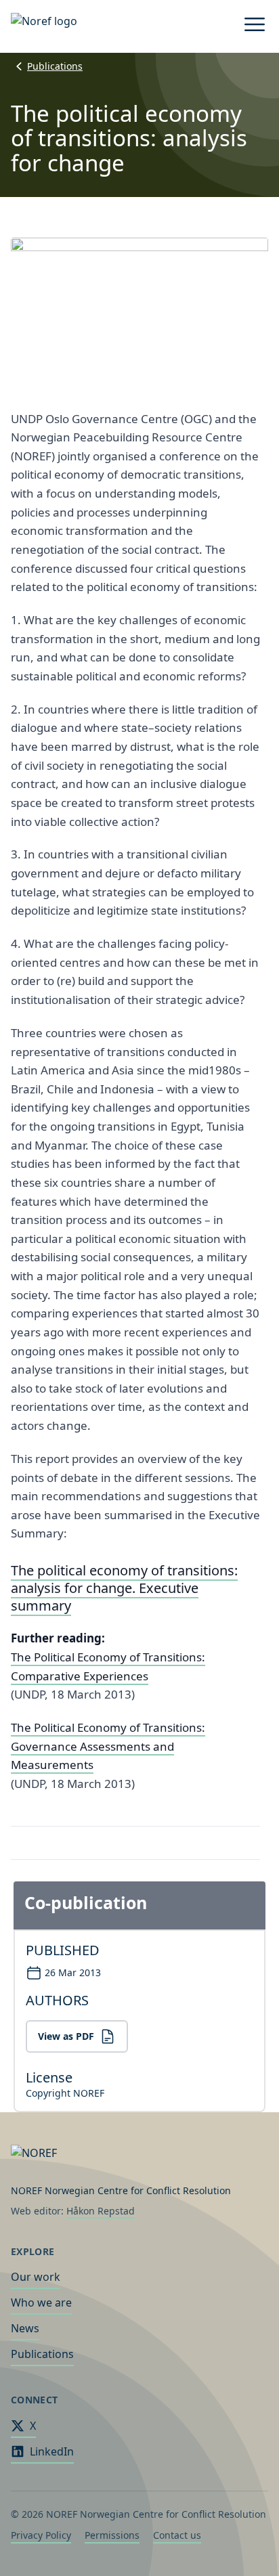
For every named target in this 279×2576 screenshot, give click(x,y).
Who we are (41, 2302)
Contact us (177, 2535)
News (25, 2328)
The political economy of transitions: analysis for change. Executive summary (124, 1588)
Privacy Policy (41, 2535)
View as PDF (66, 2036)
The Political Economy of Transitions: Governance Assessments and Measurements (108, 1746)
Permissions (112, 2535)
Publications (55, 66)
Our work (36, 2277)
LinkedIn (52, 2451)
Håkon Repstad (101, 2211)
